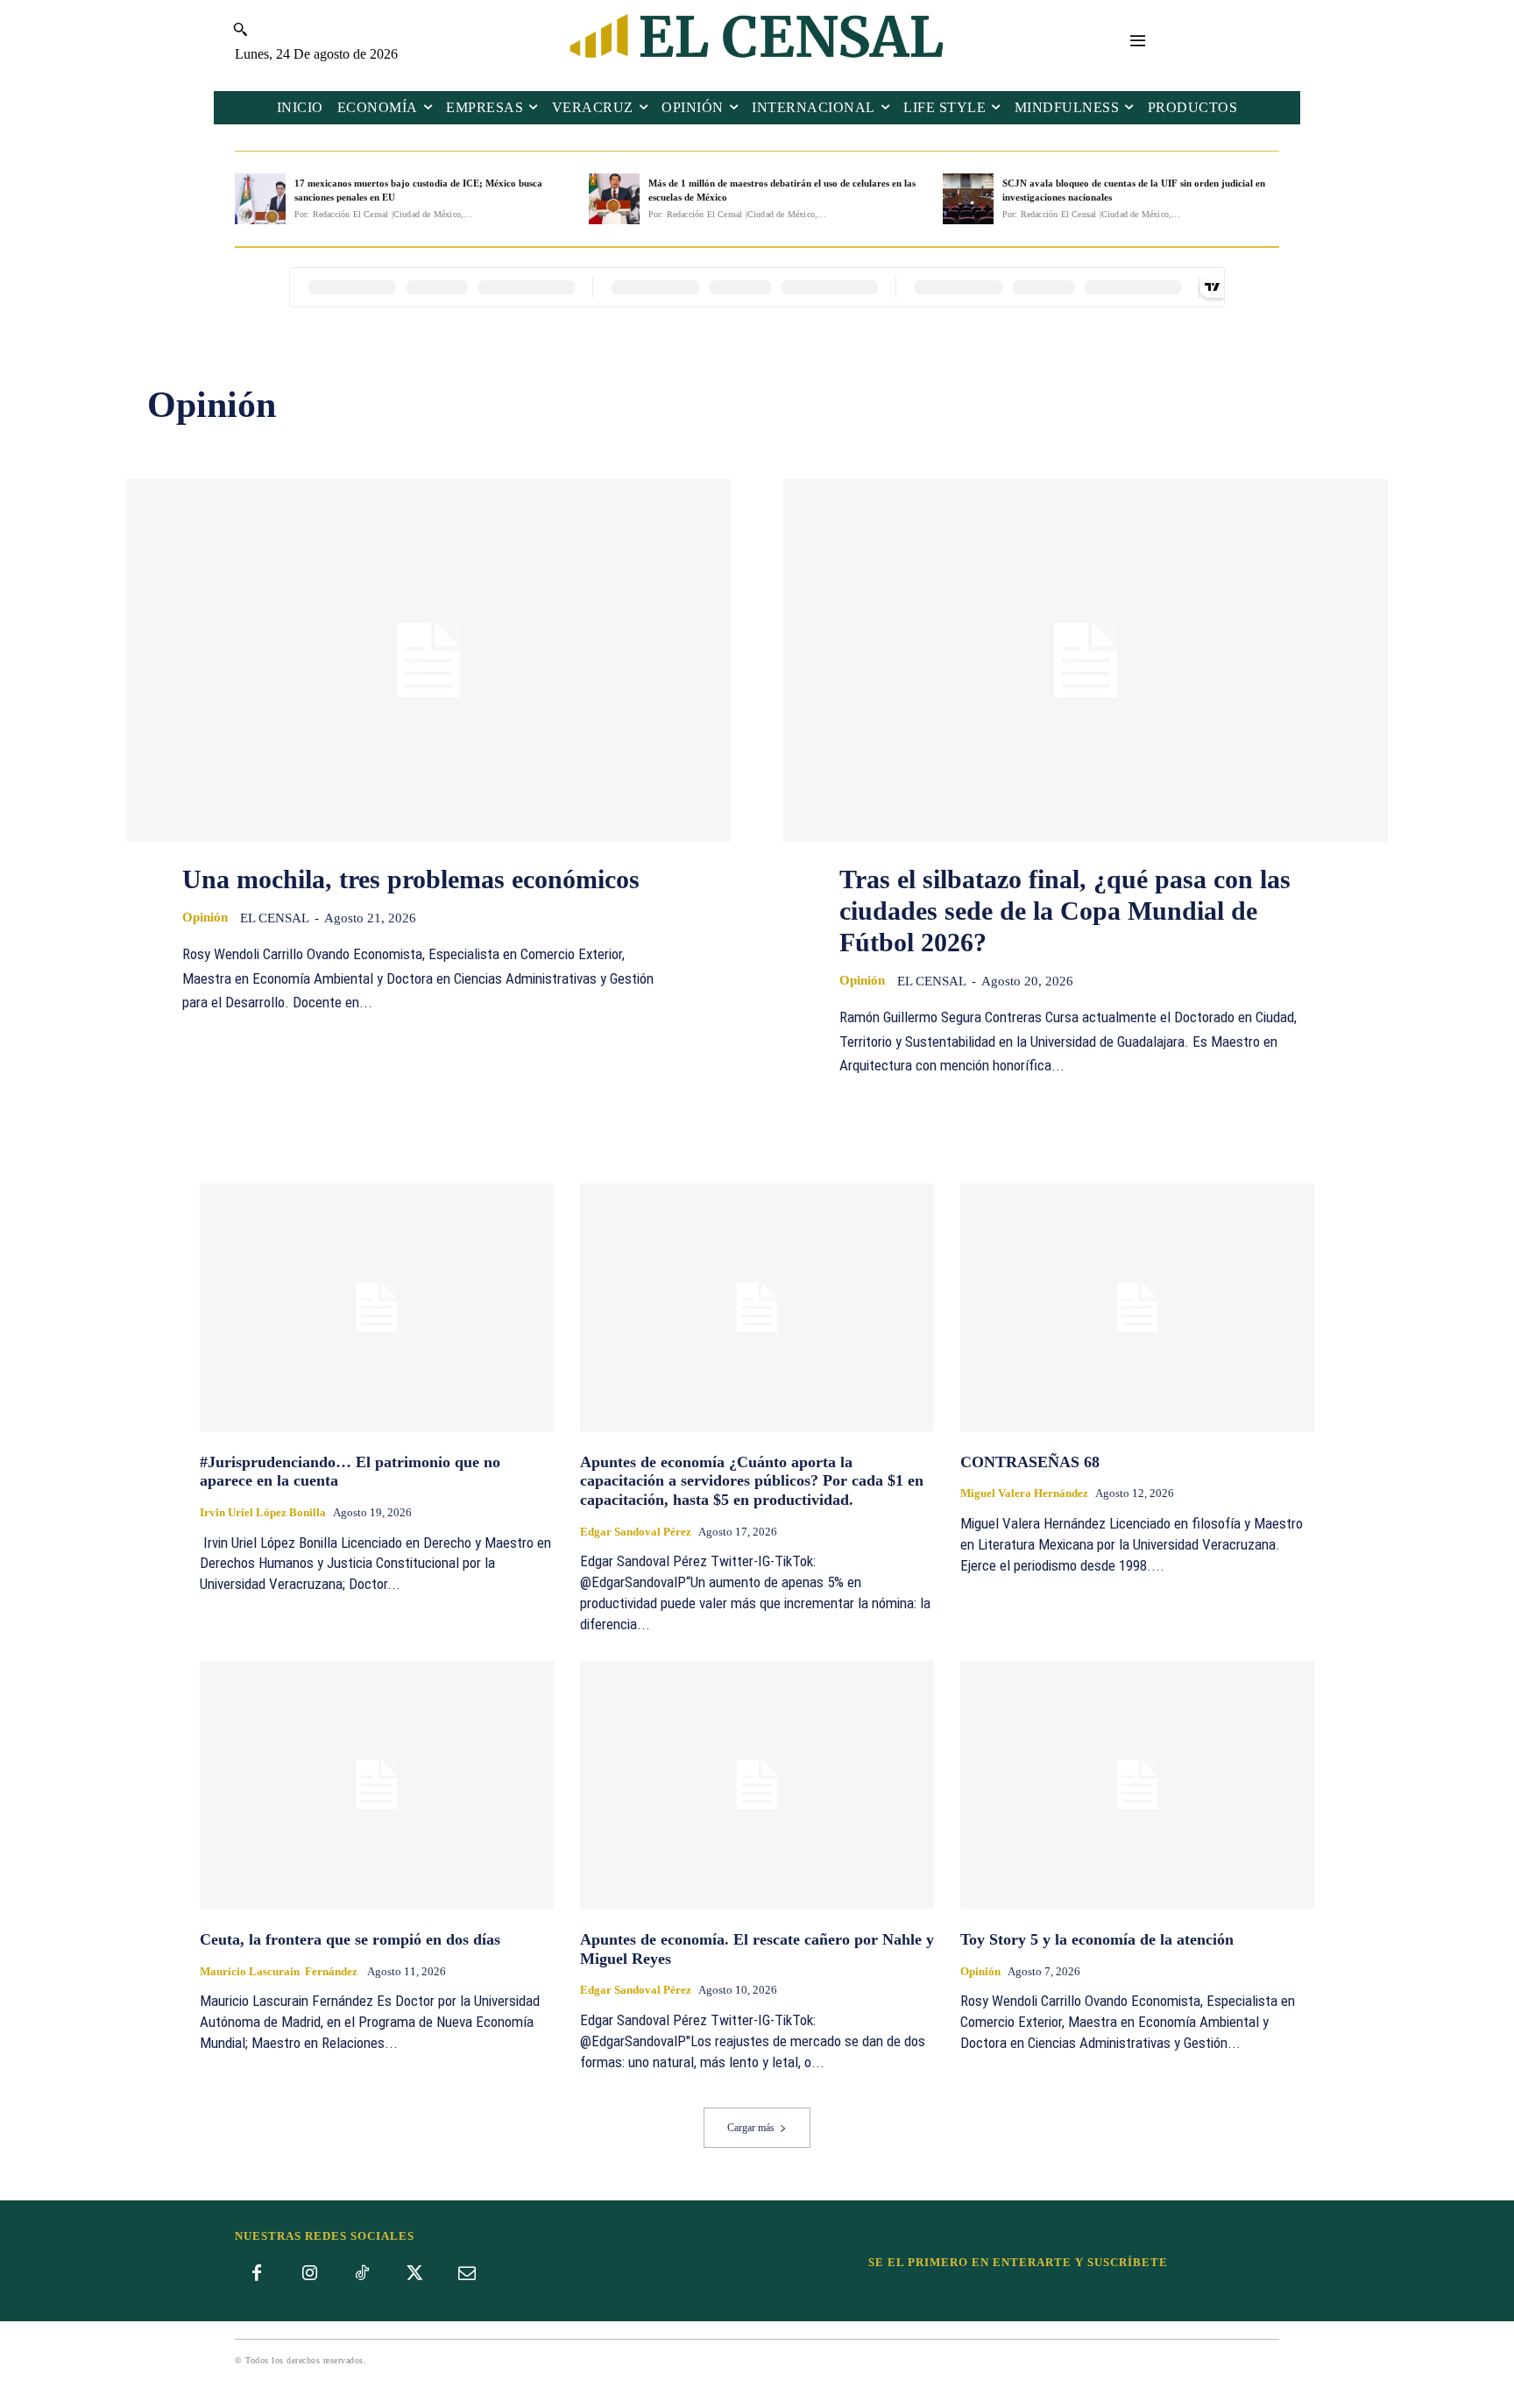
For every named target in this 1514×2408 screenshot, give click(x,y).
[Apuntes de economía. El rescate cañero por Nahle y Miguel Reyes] (757, 1785)
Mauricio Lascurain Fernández (280, 1971)
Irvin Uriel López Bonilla (263, 1512)
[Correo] (467, 2274)
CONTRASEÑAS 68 (1030, 1462)
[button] (241, 29)
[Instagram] (309, 2274)
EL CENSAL (275, 918)
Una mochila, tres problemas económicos (411, 879)
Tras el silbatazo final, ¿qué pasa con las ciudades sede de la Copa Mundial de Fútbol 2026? (1065, 911)
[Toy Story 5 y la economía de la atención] (1137, 1785)
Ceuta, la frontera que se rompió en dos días (350, 1939)
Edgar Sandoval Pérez (636, 1532)
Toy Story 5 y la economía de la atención (1097, 1939)
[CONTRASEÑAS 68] (1137, 1307)
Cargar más (751, 2128)
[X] (414, 2274)
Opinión (205, 917)
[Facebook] (257, 2274)
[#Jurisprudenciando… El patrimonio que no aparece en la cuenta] (377, 1307)
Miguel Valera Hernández (1024, 1493)
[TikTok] (362, 2274)
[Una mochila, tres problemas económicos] (428, 660)
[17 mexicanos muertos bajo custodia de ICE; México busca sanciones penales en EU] (260, 199)
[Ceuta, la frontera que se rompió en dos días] (377, 1785)
